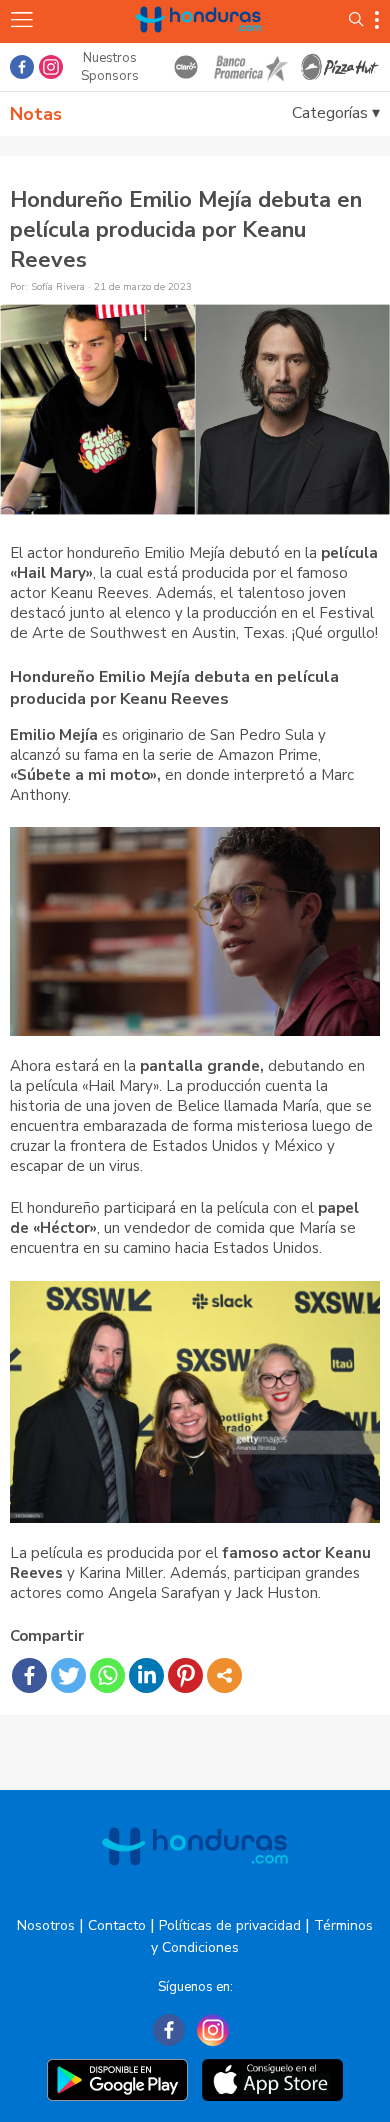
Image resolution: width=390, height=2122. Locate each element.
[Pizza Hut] (340, 67)
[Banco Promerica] (250, 67)
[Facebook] (29, 1675)
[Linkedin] (146, 1675)
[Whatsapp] (107, 1675)
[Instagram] (213, 2030)
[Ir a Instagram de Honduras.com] (51, 67)
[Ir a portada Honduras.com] (199, 42)
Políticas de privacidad (230, 1925)
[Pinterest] (185, 1675)
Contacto (117, 1925)
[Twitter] (68, 1675)
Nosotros (46, 1925)
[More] (224, 1675)
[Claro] (186, 67)
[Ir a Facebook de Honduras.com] (22, 67)
